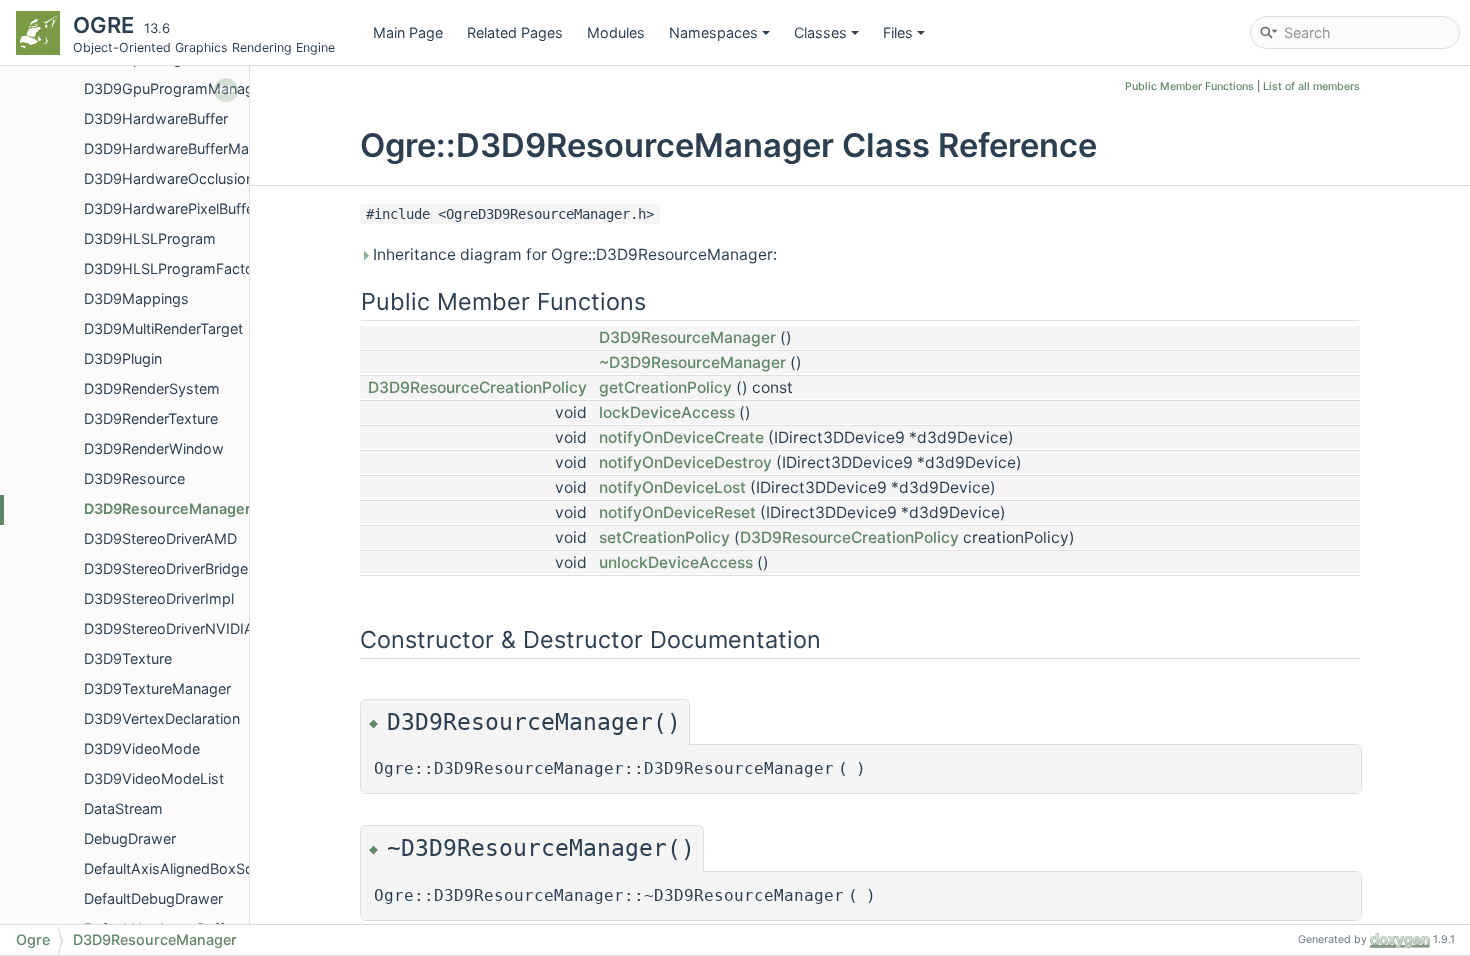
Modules (616, 32)
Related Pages (515, 32)
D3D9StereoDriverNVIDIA (169, 628)
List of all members (1311, 86)
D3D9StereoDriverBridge (166, 568)
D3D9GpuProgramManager (175, 88)
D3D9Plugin (123, 358)
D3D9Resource (134, 478)
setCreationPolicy (664, 537)
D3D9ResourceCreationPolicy (477, 387)
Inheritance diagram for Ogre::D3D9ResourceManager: (573, 254)
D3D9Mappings (136, 298)
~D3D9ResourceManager (692, 362)
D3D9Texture (128, 658)
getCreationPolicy (665, 387)
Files (898, 32)
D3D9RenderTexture (151, 418)
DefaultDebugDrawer (153, 898)
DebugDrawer (130, 838)
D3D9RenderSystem (152, 388)
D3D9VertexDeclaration (162, 718)
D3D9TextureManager (157, 688)
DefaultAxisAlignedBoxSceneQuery (200, 868)
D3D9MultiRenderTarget (163, 328)
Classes (820, 32)
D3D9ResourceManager (167, 508)
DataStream (123, 808)
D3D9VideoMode (142, 748)
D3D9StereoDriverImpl (159, 598)
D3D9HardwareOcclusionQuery (189, 178)
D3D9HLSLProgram (150, 238)
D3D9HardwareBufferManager (185, 148)
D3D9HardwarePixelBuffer (171, 208)
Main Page (408, 32)
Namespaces (713, 32)
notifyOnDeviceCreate (681, 437)
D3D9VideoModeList (154, 778)
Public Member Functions (1189, 86)
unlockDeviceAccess (676, 562)
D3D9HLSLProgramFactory (175, 268)
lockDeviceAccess (667, 412)
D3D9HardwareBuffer (156, 118)
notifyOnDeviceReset (677, 512)
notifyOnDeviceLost (672, 487)
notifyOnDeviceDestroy (685, 462)
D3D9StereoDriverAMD (160, 538)
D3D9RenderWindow (154, 448)
